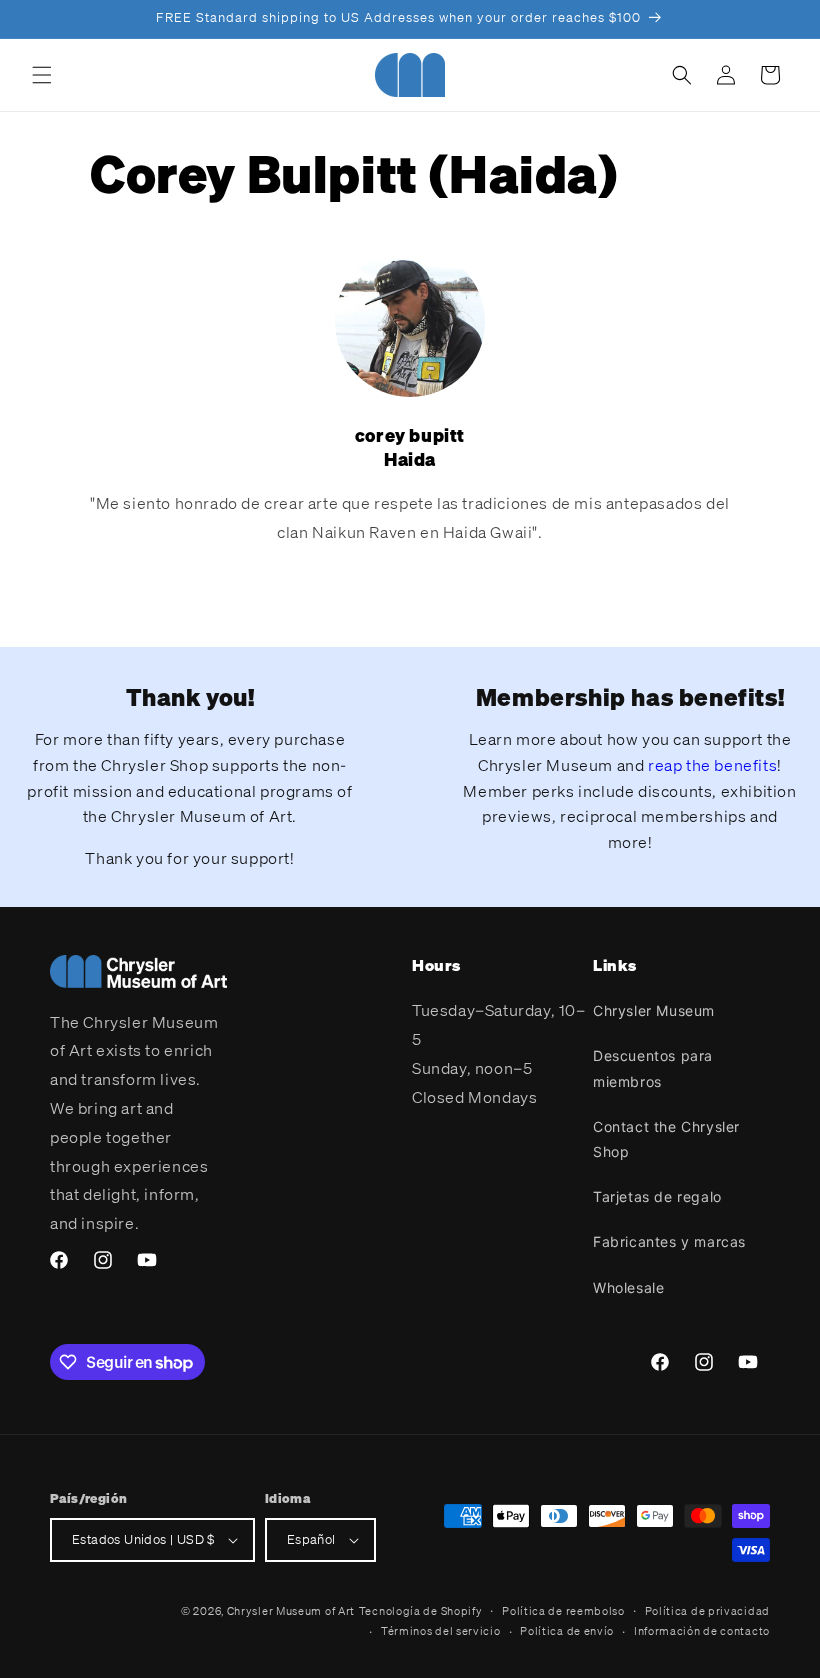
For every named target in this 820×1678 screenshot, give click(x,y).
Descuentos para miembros (653, 1068)
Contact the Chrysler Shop (666, 1139)
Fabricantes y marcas (669, 1241)
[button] (42, 75)
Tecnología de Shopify (421, 1611)
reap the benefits (712, 765)
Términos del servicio (441, 1631)
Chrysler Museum (654, 1010)
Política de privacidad (707, 1611)
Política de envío (567, 1631)
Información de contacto (702, 1631)
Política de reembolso (563, 1611)
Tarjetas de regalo (657, 1196)
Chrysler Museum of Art (291, 1611)
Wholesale (628, 1287)
